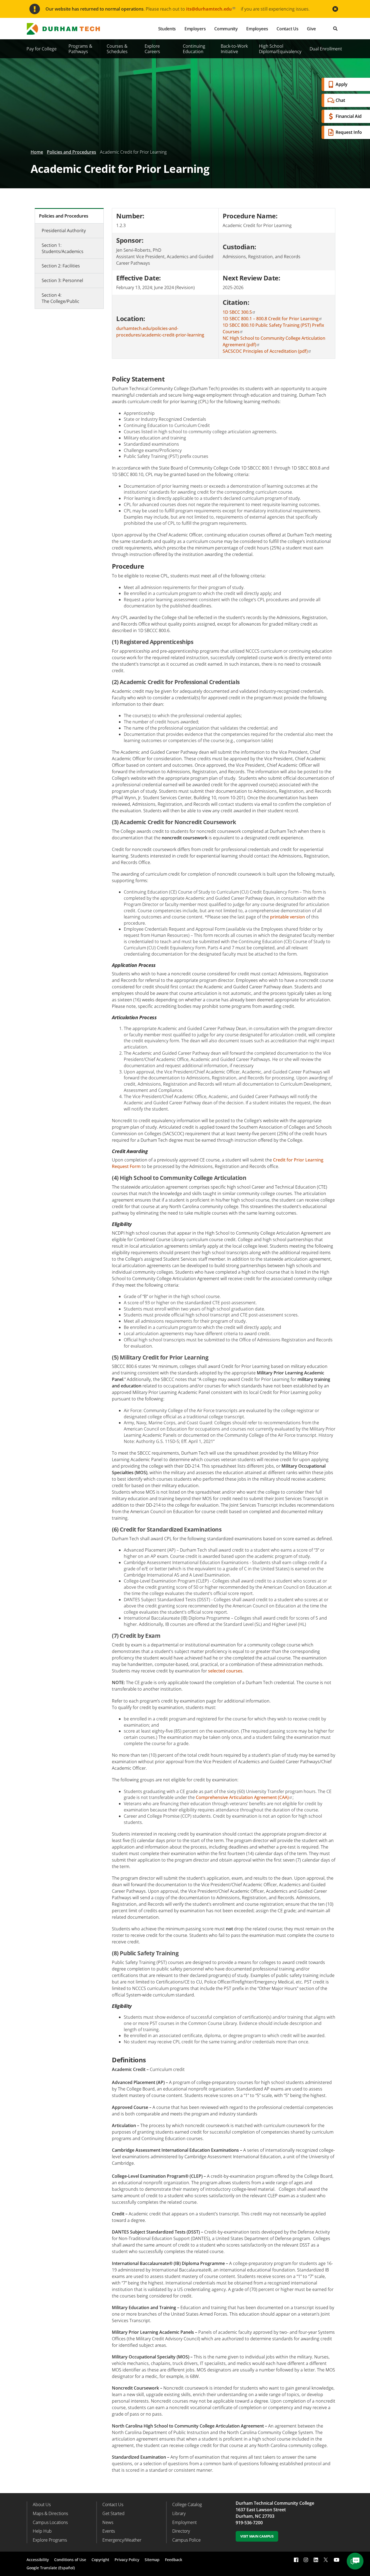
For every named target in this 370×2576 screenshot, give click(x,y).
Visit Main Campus (257, 2536)
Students (167, 29)
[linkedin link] (316, 2560)
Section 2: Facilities (61, 266)
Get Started (113, 2513)
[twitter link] (326, 2559)
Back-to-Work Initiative (234, 49)
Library (179, 2513)
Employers (195, 29)
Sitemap (152, 2560)
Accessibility (38, 2560)
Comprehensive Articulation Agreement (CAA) (242, 1797)
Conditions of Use (70, 2560)
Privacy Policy (127, 2560)
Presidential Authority (64, 231)
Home (37, 152)
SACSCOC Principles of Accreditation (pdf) (265, 351)
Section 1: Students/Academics (63, 248)
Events (109, 2531)
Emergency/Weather (122, 2540)
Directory (181, 2531)
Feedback (174, 2560)
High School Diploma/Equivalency (280, 49)
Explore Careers (152, 49)
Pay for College (42, 49)
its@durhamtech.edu (209, 9)
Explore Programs (50, 2540)
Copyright (100, 2560)
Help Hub (42, 2531)
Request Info (349, 132)
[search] (335, 29)
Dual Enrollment (326, 49)
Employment (184, 2522)
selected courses (225, 1671)
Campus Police (186, 2540)
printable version (288, 917)
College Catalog (187, 2504)
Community (226, 29)
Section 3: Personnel (62, 280)
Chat (340, 100)
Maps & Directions (50, 2513)
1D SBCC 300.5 (237, 312)
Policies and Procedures (72, 152)
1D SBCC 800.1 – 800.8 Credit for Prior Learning (271, 319)
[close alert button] (335, 9)
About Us (42, 2504)
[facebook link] (296, 2560)
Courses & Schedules (117, 49)
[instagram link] (306, 2560)
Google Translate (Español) (51, 2568)
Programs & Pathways (80, 49)
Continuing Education (194, 49)
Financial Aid (349, 116)
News (108, 2522)
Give (311, 29)
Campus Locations (50, 2522)
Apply (342, 84)
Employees (257, 29)
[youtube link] (337, 2560)
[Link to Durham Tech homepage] (67, 29)
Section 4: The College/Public (61, 298)
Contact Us (287, 29)
